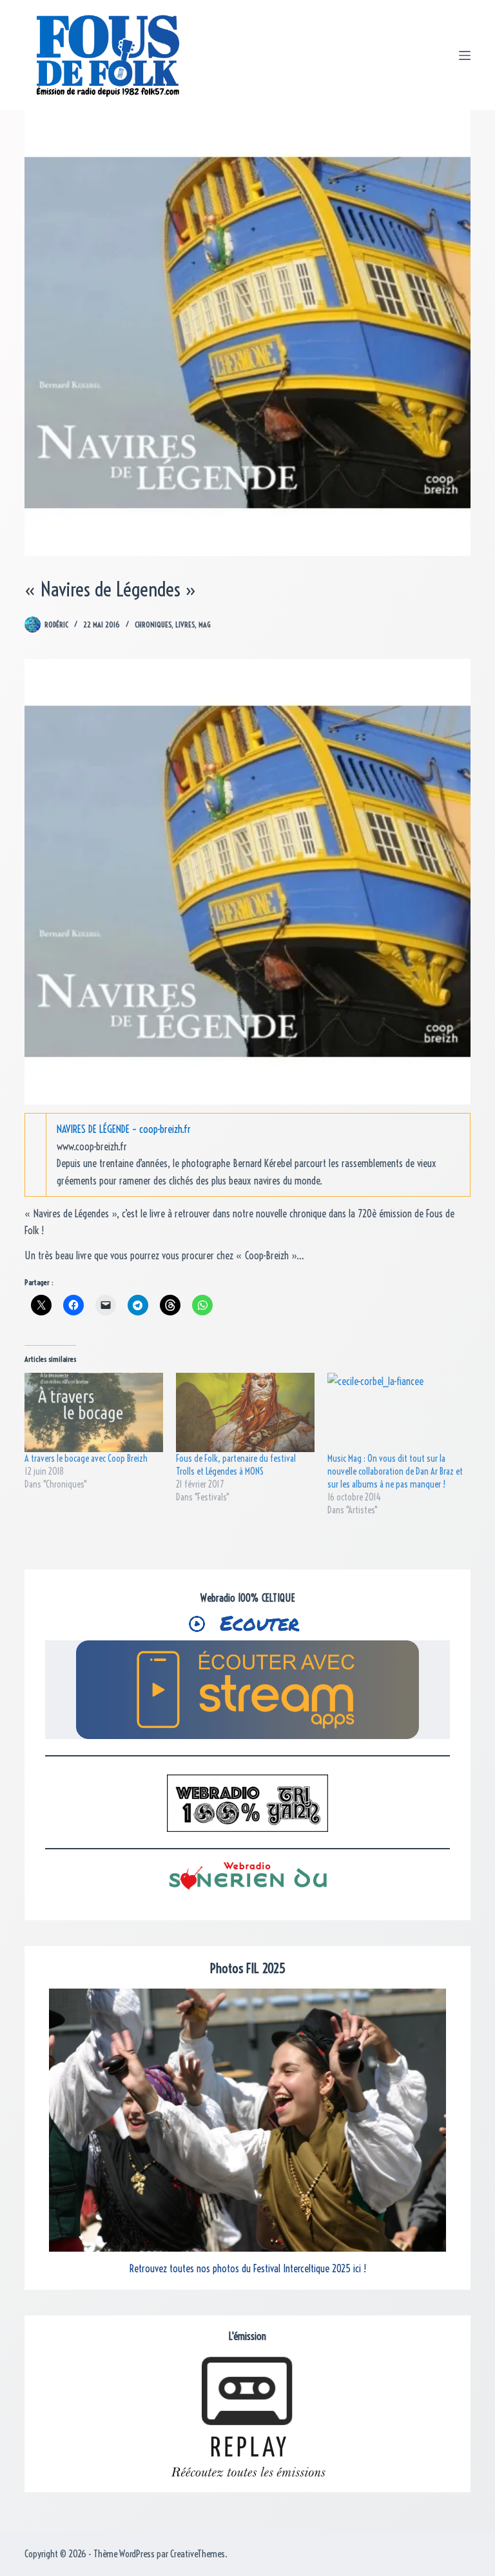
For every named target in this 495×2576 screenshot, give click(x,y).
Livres (185, 624)
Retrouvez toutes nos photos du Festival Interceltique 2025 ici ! (248, 2268)
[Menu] (465, 55)
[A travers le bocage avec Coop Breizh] (94, 1412)
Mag (204, 624)
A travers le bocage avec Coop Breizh (86, 1459)
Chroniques (153, 624)
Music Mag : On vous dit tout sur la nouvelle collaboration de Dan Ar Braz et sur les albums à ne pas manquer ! (395, 1471)
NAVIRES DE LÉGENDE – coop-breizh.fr (124, 1129)
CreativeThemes (198, 2554)
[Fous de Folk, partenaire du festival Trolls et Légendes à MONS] (245, 1412)
